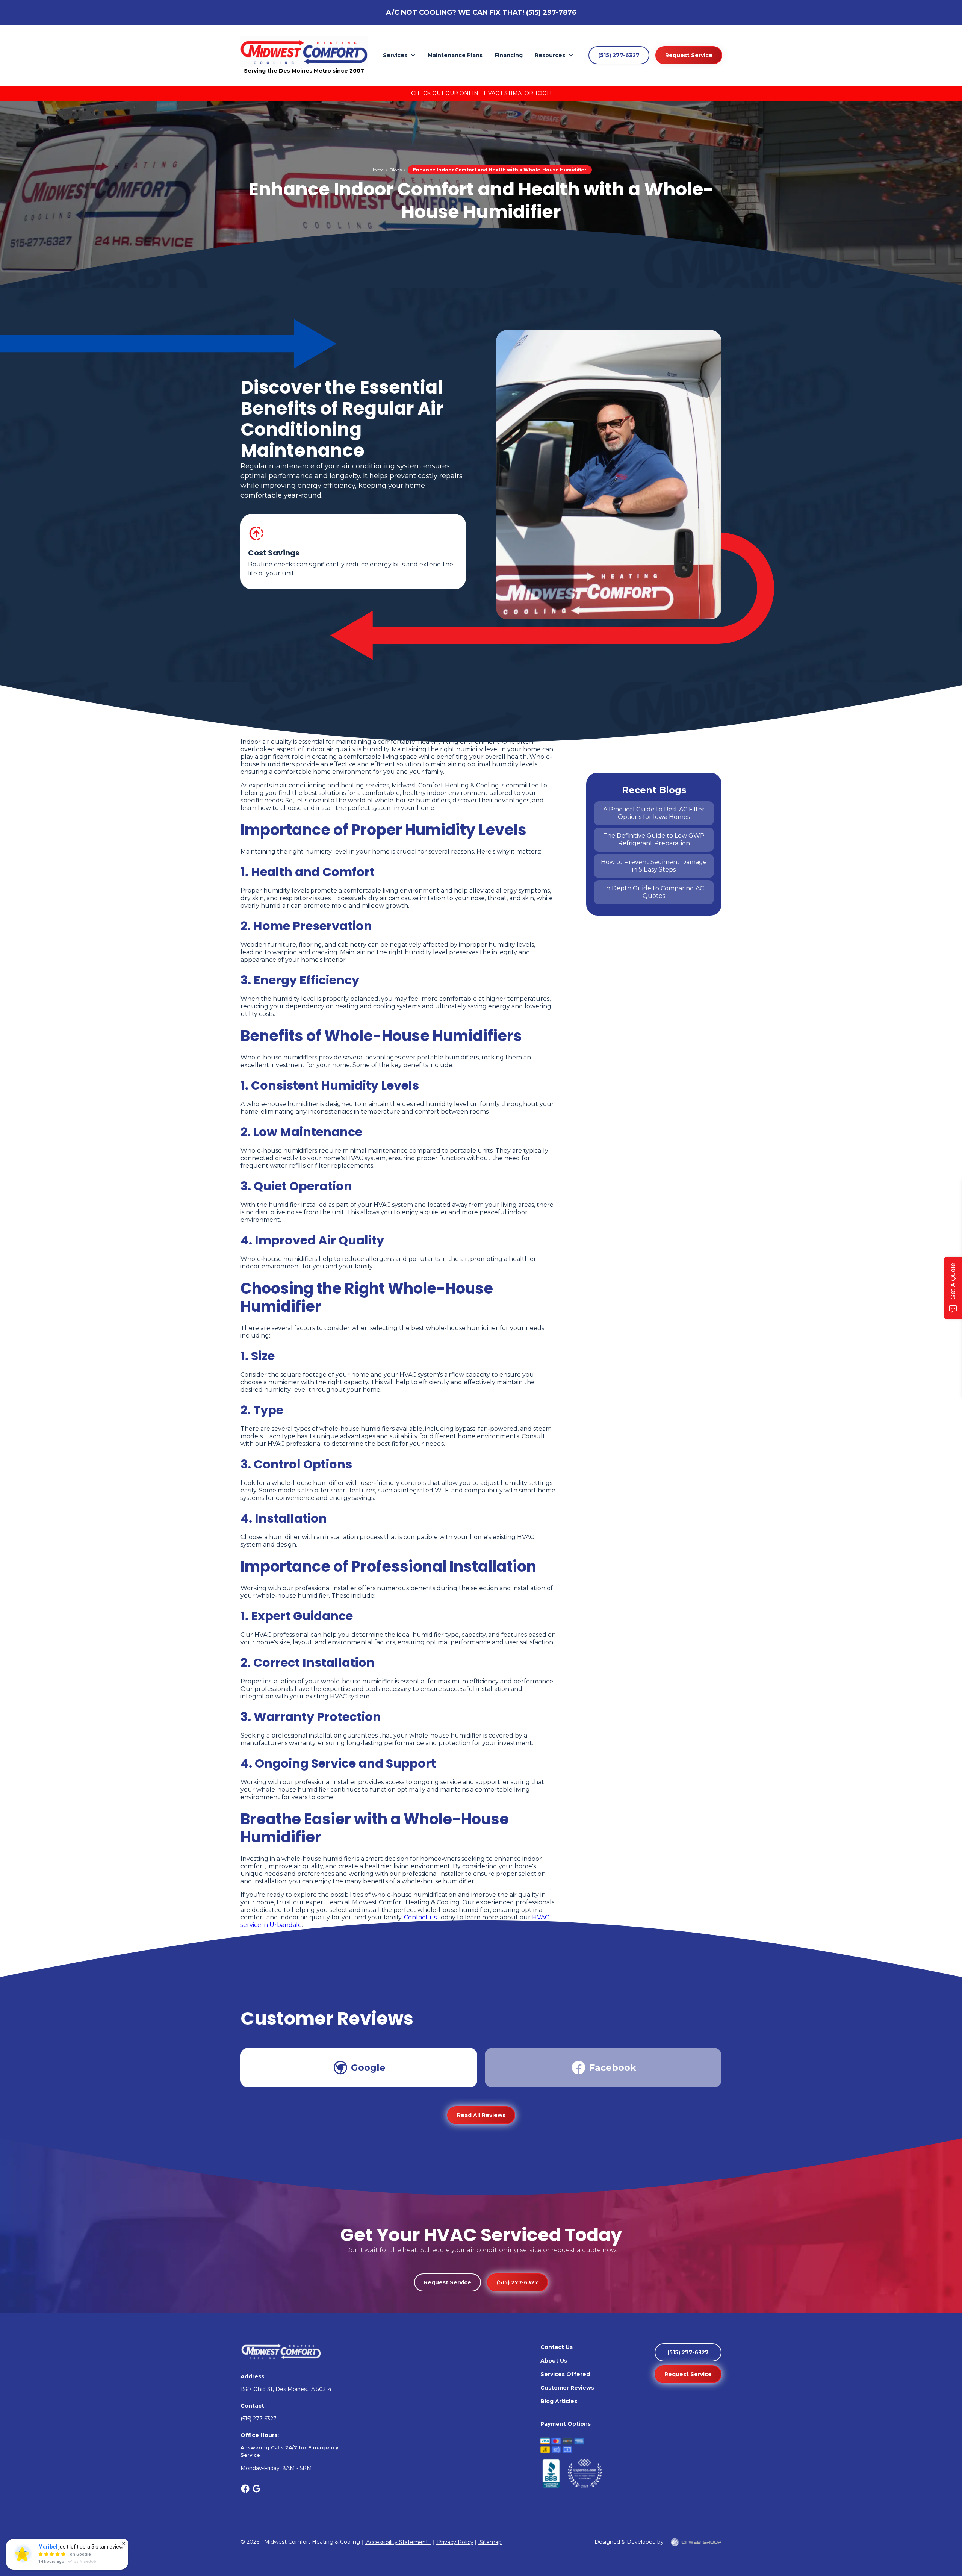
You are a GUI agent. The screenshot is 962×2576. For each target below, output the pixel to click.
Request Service (689, 55)
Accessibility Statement (398, 2542)
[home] (304, 51)
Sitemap (490, 2542)
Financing (509, 55)
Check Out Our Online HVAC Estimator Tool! (481, 93)
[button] (399, 55)
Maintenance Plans (455, 55)
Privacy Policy (455, 2542)
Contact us (420, 1917)
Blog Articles (559, 2401)
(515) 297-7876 (551, 12)
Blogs (396, 170)
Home (377, 170)
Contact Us (557, 2347)
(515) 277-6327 (619, 55)
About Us (554, 2361)
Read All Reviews (481, 2115)
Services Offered (565, 2374)
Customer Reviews (567, 2388)
